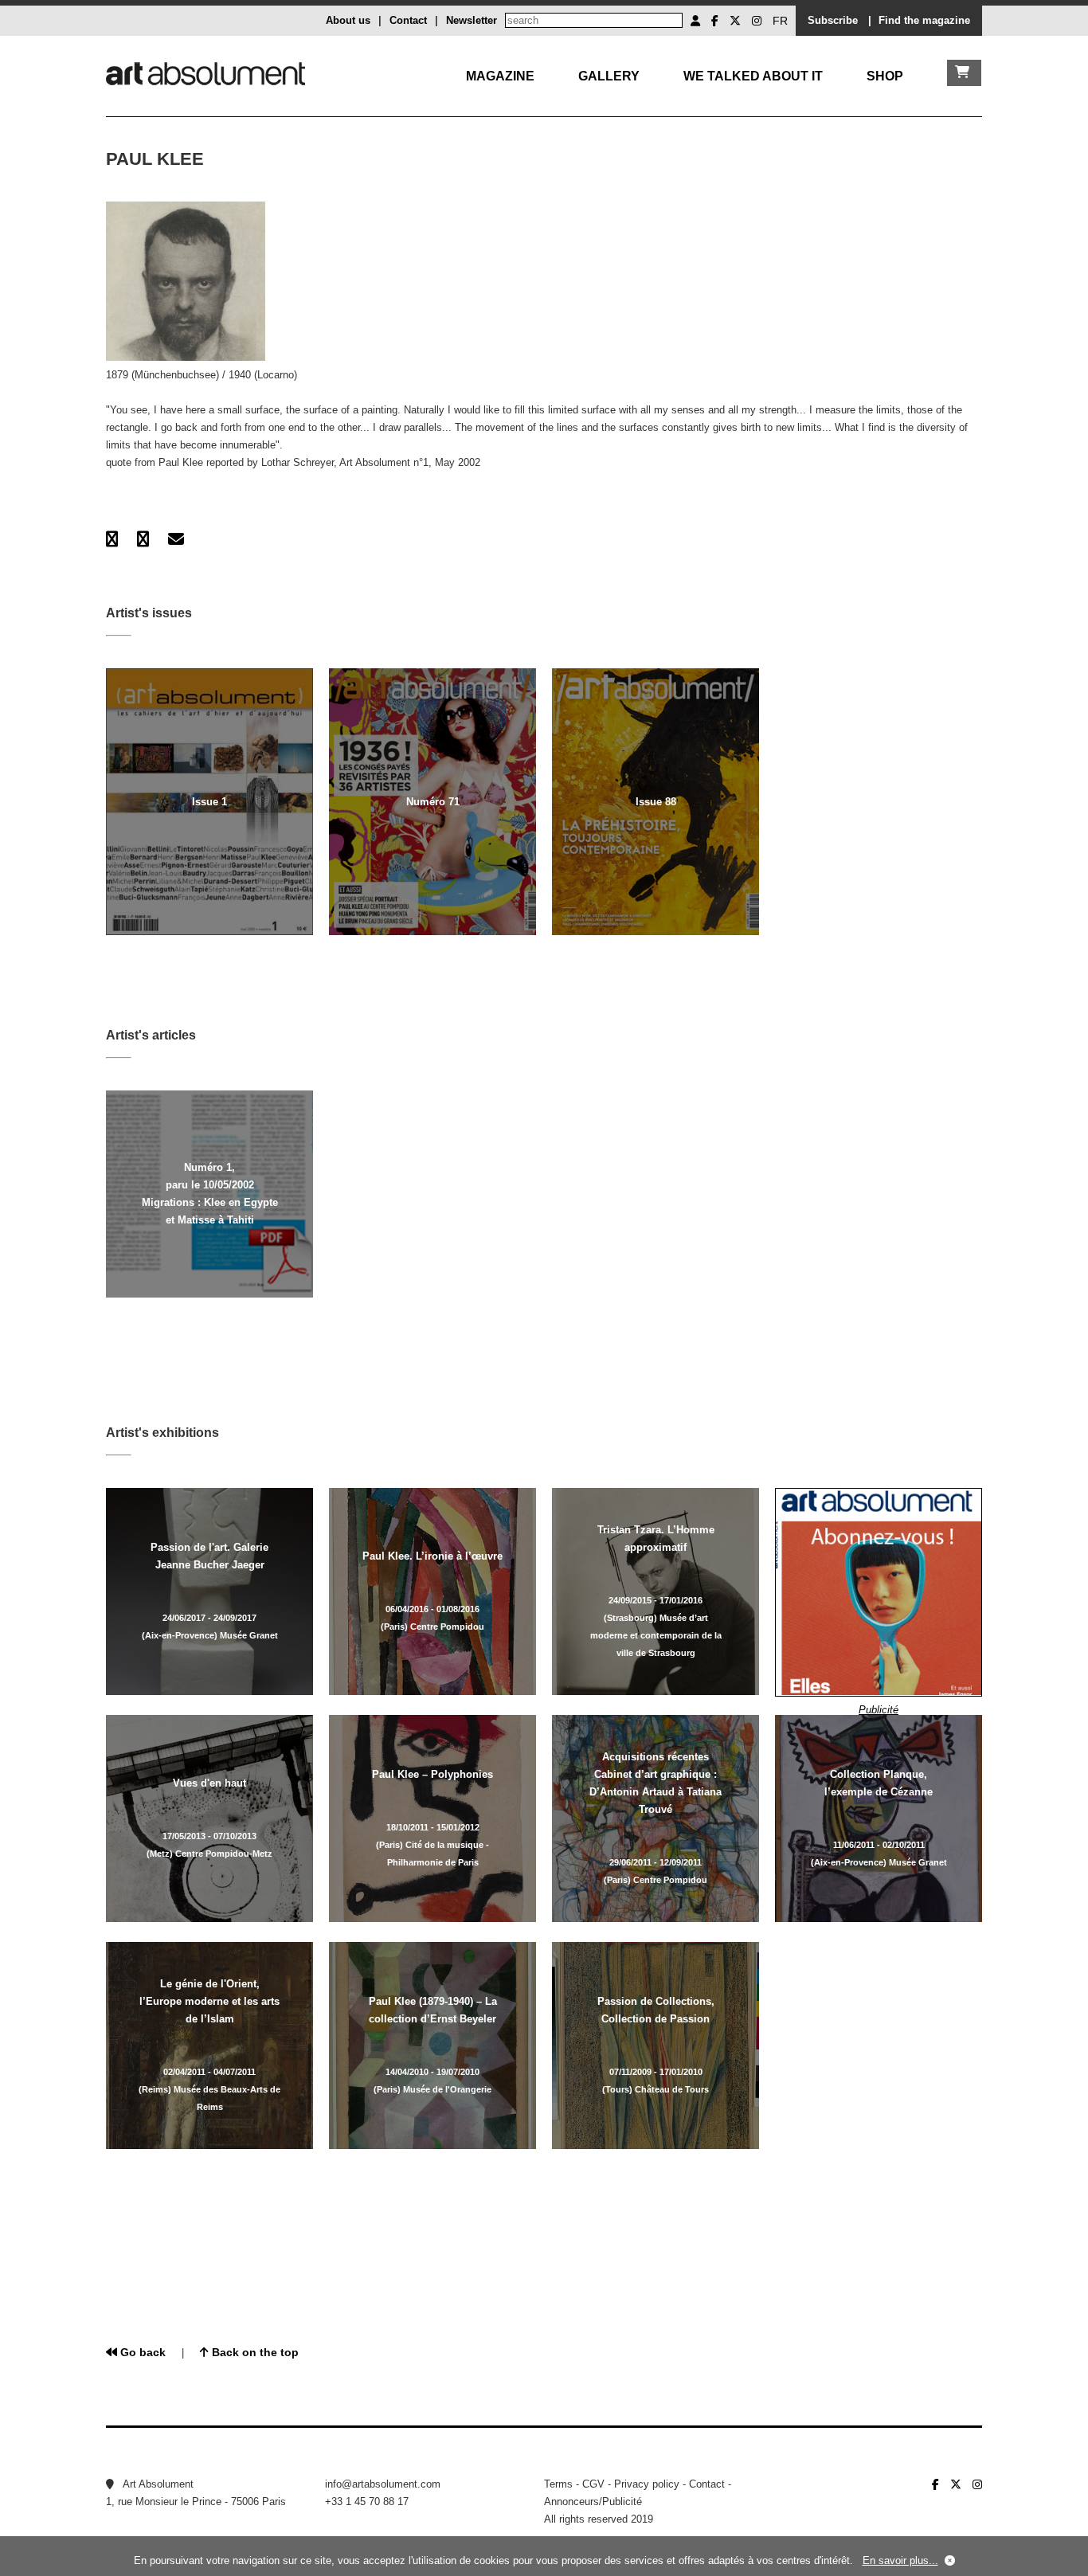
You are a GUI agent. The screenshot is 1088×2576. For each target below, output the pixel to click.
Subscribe (833, 20)
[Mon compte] (695, 21)
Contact (408, 20)
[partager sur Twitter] (143, 539)
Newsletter (472, 20)
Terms (558, 2484)
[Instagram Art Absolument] (757, 21)
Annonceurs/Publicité (593, 2502)
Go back (141, 2352)
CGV (593, 2484)
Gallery (609, 76)
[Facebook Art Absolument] (715, 21)
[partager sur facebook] (112, 539)
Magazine (500, 76)
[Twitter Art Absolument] (735, 21)
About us (348, 20)
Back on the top (254, 2352)
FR (780, 21)
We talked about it (753, 76)
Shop (885, 76)
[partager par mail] (176, 539)
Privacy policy (647, 2484)
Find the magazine (924, 20)
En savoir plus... (900, 2560)
